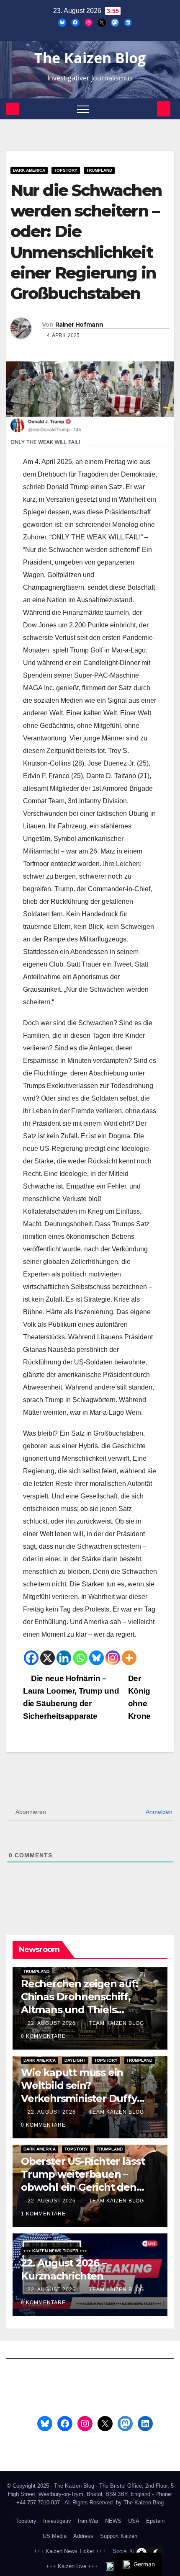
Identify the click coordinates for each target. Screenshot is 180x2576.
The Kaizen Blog (90, 58)
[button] (149, 109)
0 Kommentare (43, 2036)
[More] (129, 1658)
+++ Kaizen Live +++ (72, 2566)
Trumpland (99, 170)
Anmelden (158, 1812)
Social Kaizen (129, 2551)
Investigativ (57, 2521)
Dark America (29, 170)
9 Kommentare (43, 2303)
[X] (48, 1658)
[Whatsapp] (80, 1658)
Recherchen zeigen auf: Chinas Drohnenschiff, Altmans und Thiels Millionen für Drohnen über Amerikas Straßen (89, 2010)
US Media (55, 2536)
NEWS (113, 2521)
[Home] (13, 109)
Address (83, 2536)
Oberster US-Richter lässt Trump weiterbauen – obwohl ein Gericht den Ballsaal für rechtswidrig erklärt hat (83, 2187)
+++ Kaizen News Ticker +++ (55, 2251)
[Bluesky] (96, 1658)
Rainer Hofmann (79, 325)
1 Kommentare (43, 2214)
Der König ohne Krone (139, 1697)
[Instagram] (113, 1658)
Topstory (66, 170)
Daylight (75, 2060)
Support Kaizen (119, 2536)
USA (134, 2521)
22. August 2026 (53, 2023)
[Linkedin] (64, 1658)
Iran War (88, 2521)
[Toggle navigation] (83, 109)
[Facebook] (31, 1658)
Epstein (155, 2521)
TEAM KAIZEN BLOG (117, 2023)
